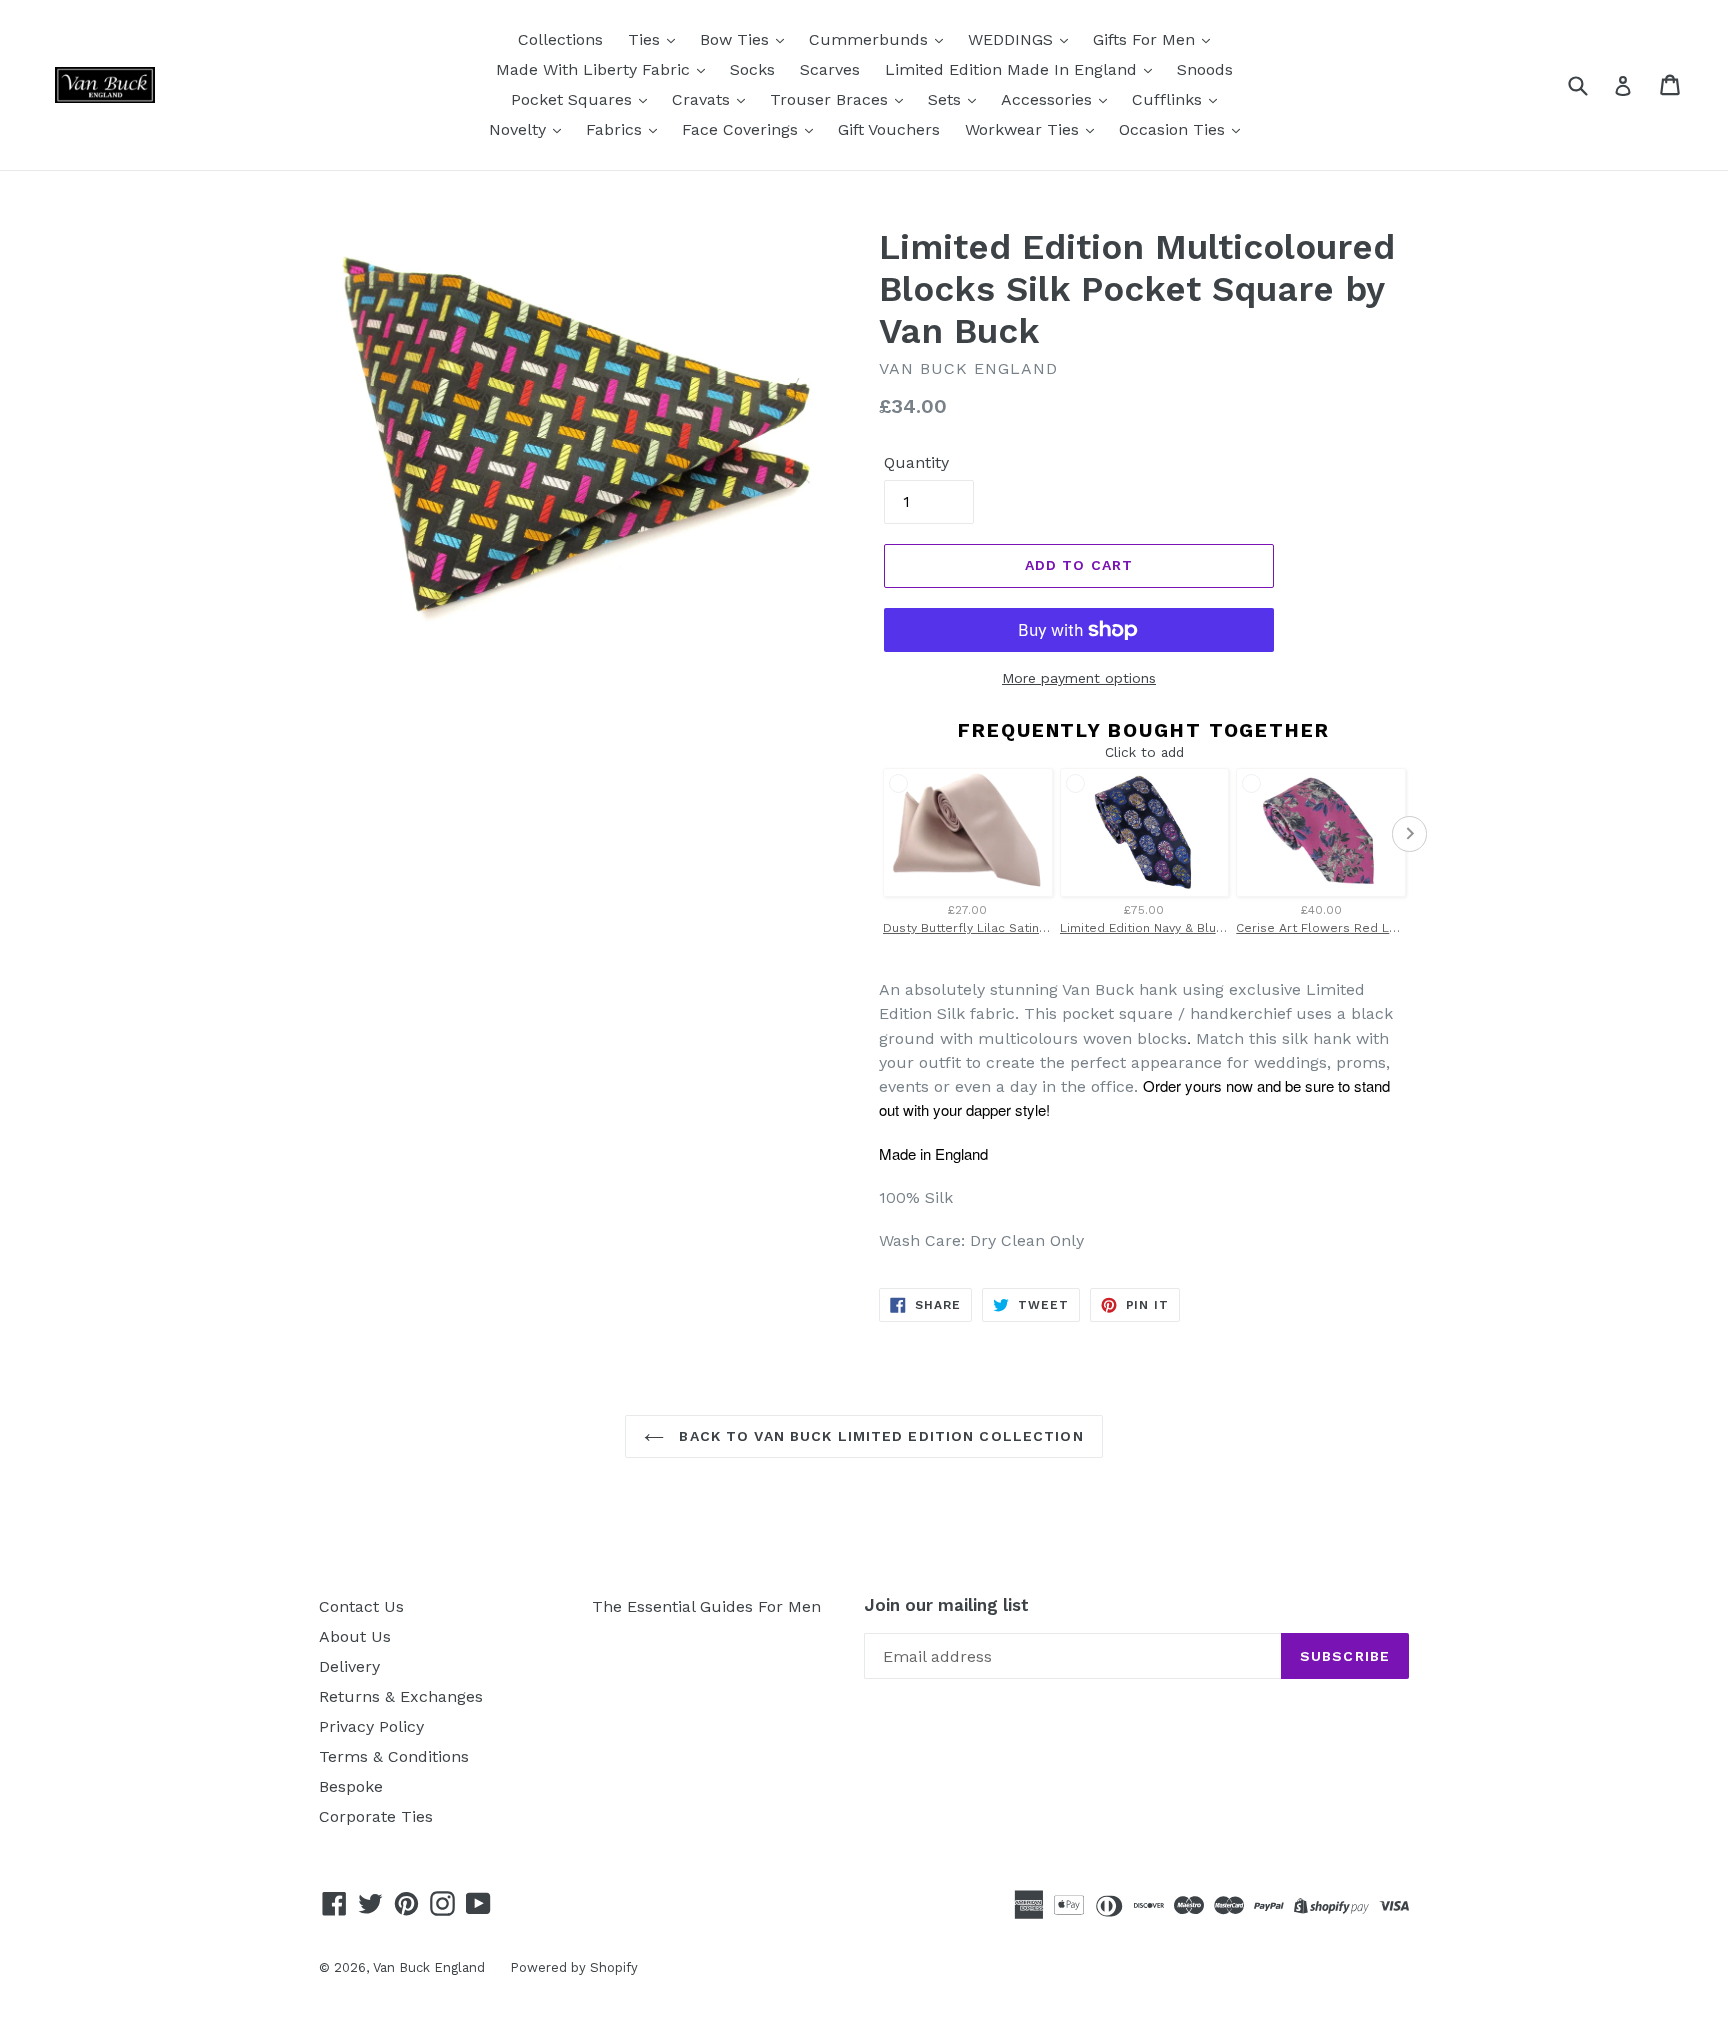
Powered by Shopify (574, 1967)
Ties (646, 39)
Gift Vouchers (889, 129)
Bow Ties (737, 39)
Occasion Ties (1174, 129)
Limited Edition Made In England (1013, 69)
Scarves (830, 69)
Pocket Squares (574, 99)
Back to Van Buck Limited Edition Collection (878, 1436)
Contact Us (361, 1606)
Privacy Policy (371, 1726)
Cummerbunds (871, 39)
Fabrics (616, 129)
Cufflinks (1169, 99)
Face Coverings (742, 129)
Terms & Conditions (394, 1756)
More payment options (1079, 678)
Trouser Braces (831, 99)
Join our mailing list (946, 1605)
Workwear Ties (1024, 129)
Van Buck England (429, 1967)
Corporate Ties (376, 1816)
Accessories (1049, 99)
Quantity (916, 462)
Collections (560, 39)
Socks (752, 69)
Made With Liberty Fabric (595, 69)
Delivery (349, 1666)
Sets (947, 99)
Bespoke (351, 1786)
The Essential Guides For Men (706, 1606)
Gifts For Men (1146, 39)
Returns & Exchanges (401, 1696)
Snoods (1205, 69)
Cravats (703, 99)
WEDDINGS (1013, 39)
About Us (355, 1636)
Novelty (520, 129)
